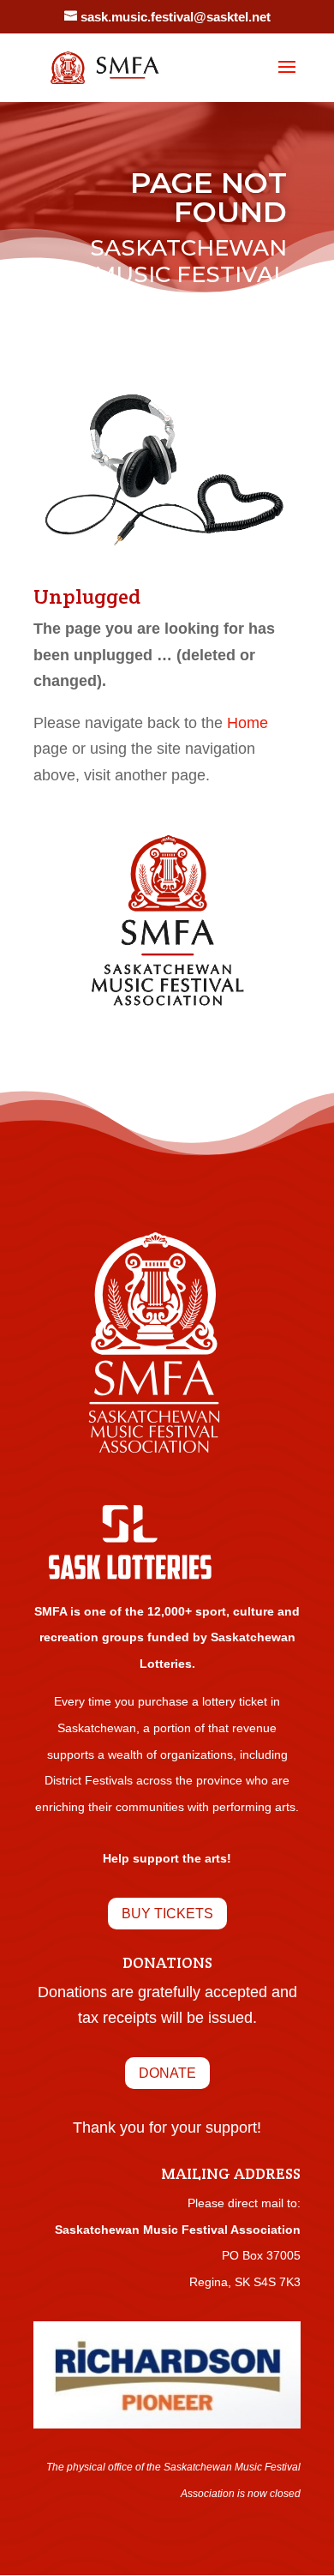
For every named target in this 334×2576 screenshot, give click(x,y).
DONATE (167, 2073)
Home (248, 723)
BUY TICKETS (167, 1914)
